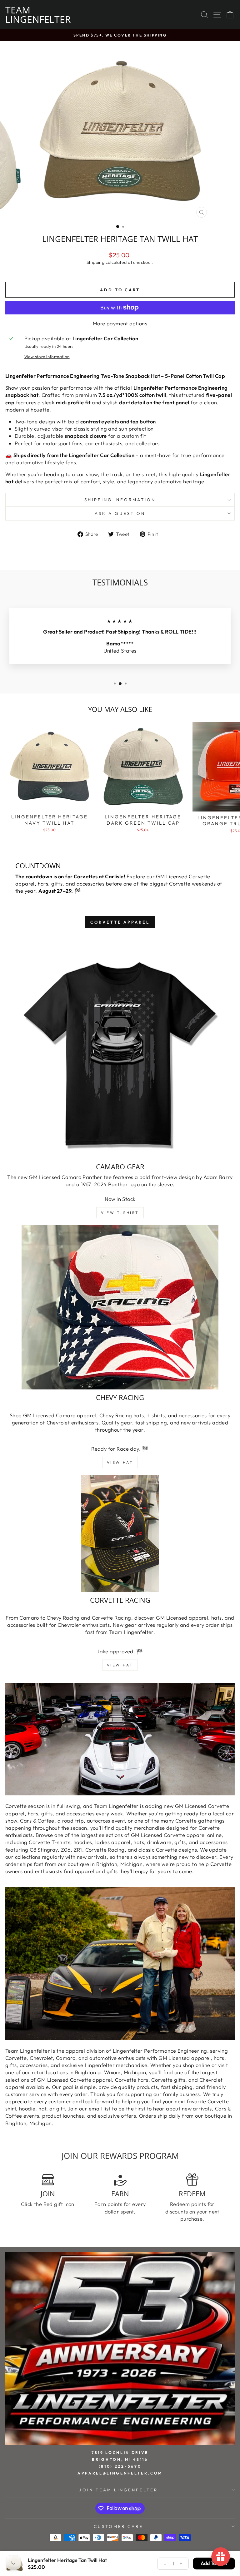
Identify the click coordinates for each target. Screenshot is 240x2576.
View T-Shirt (120, 1213)
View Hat (120, 1462)
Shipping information (120, 500)
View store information (47, 357)
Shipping (95, 262)
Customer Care (119, 2526)
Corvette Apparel (120, 922)
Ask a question (120, 513)
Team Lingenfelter (38, 15)
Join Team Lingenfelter (118, 2490)
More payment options (120, 323)
